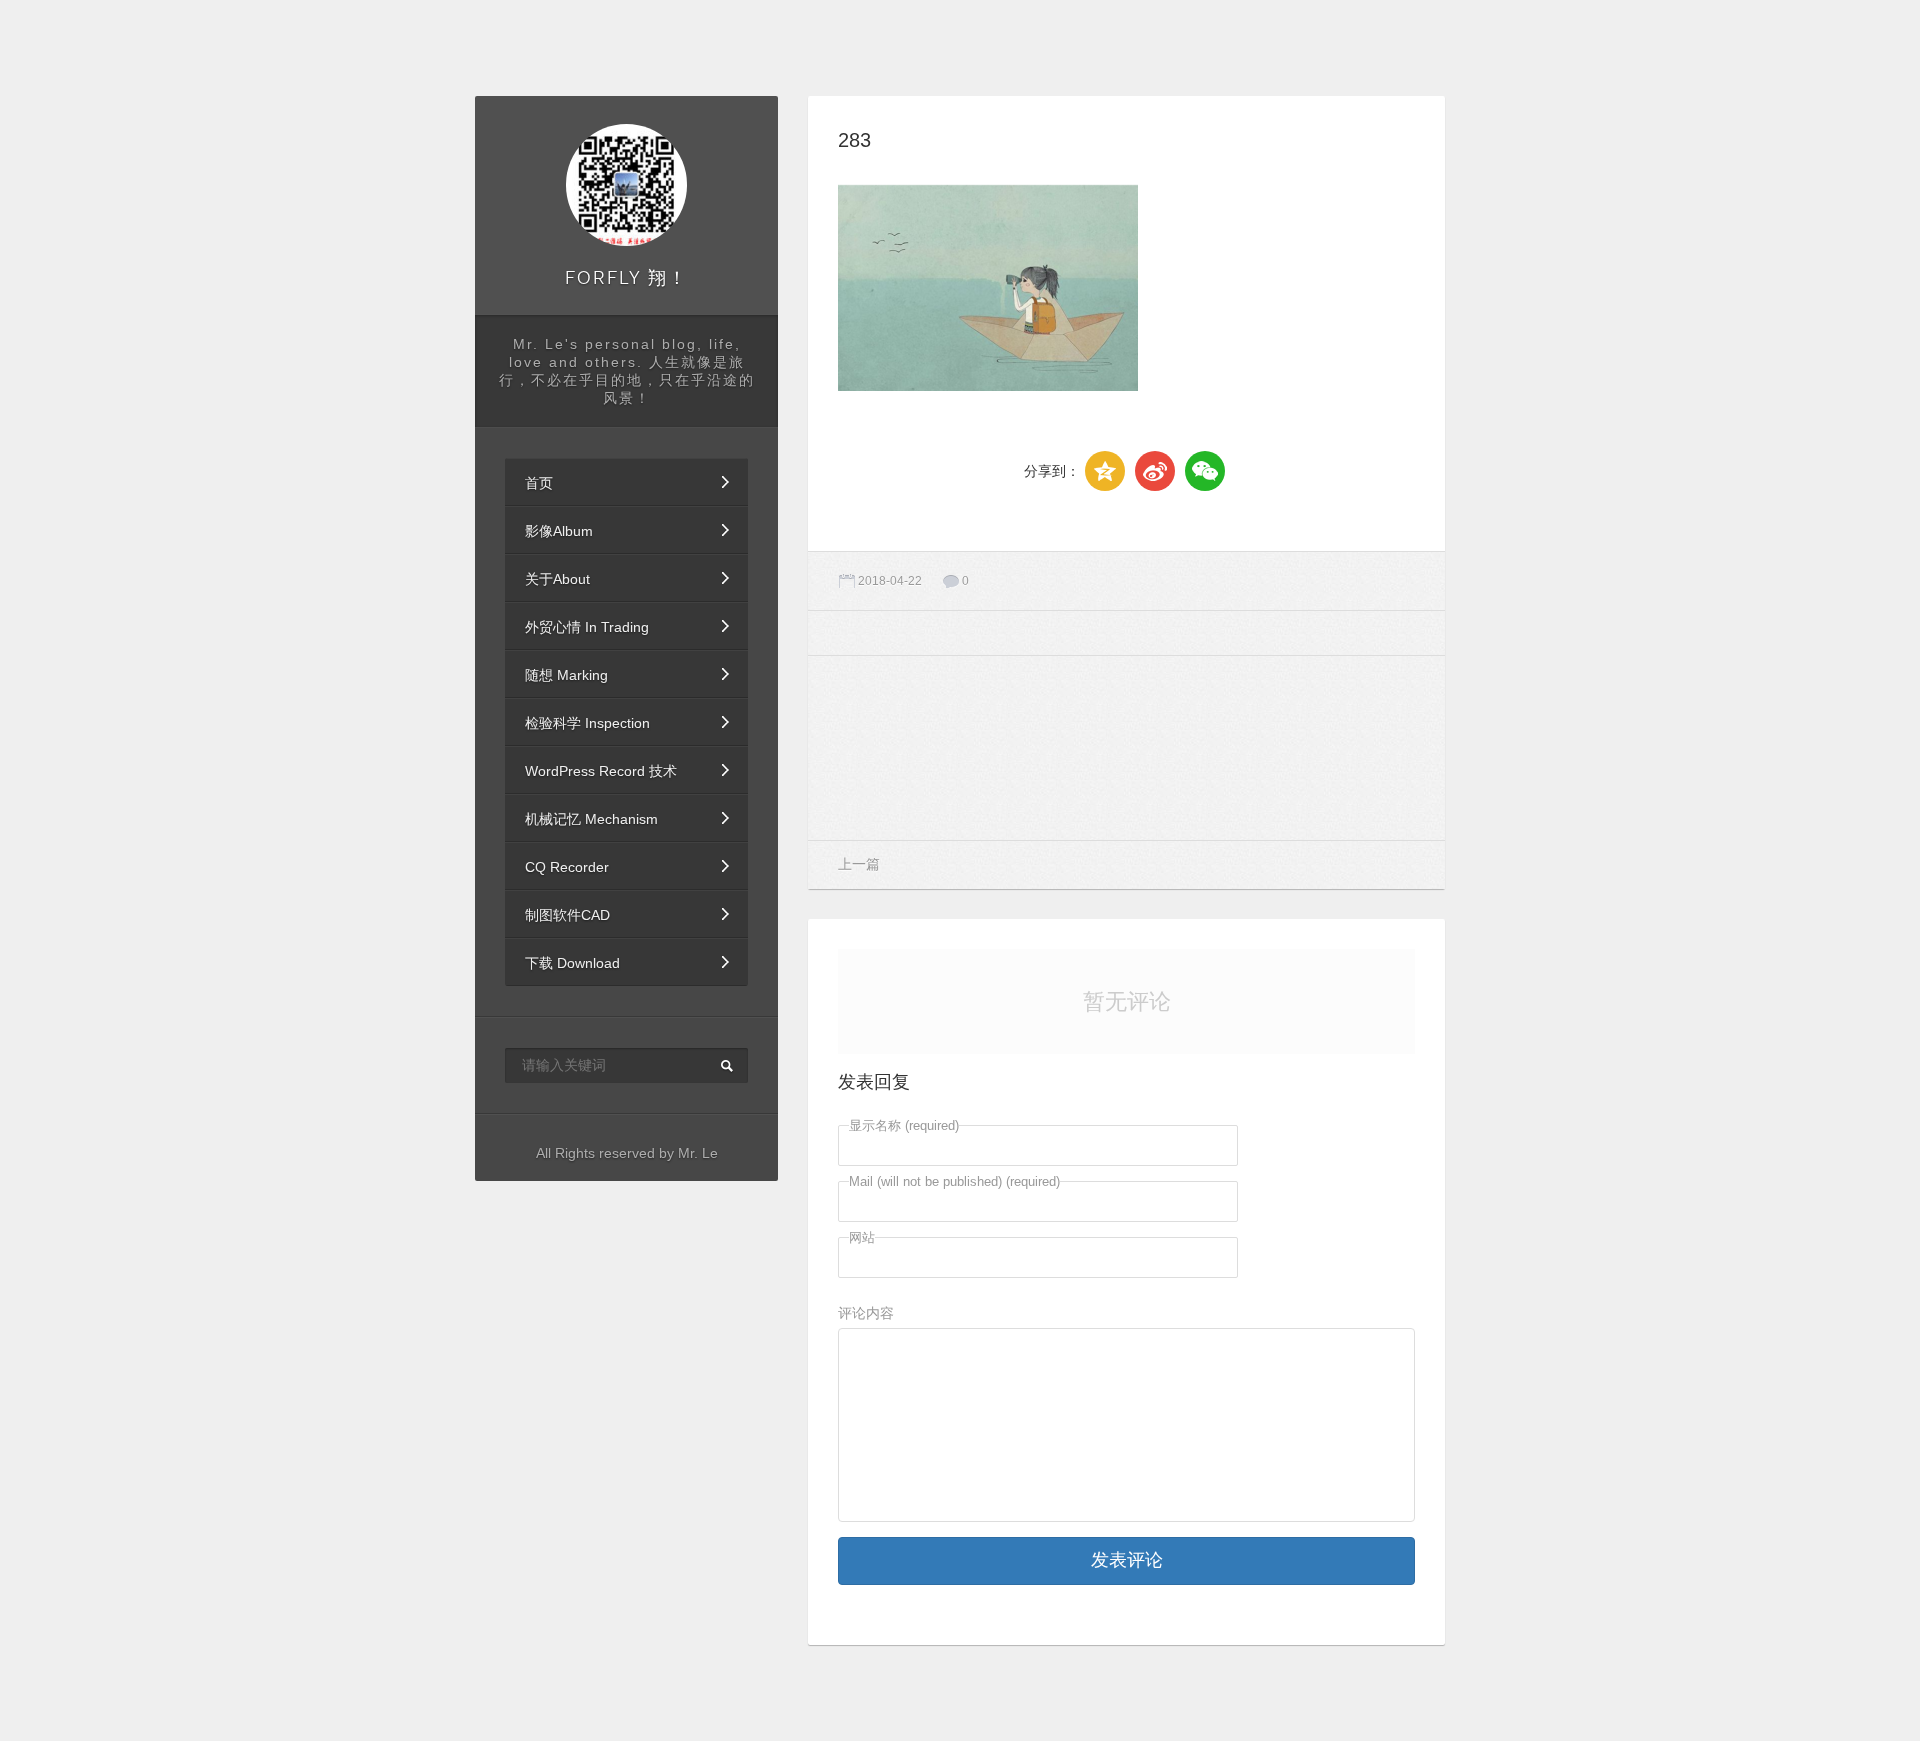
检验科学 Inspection (587, 723)
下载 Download (572, 963)
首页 (539, 483)
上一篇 (859, 864)
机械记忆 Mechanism (591, 819)
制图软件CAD (567, 915)
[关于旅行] (927, 748)
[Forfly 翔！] (627, 185)
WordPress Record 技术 (601, 771)
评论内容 (866, 1313)
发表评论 (1127, 1560)
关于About (557, 579)
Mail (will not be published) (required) (954, 1181)
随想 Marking (566, 675)
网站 (862, 1237)
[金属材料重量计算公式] (1126, 748)
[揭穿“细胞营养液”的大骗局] (1325, 748)
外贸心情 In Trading (587, 627)
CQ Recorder (567, 867)
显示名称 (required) (904, 1125)
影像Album (559, 531)
